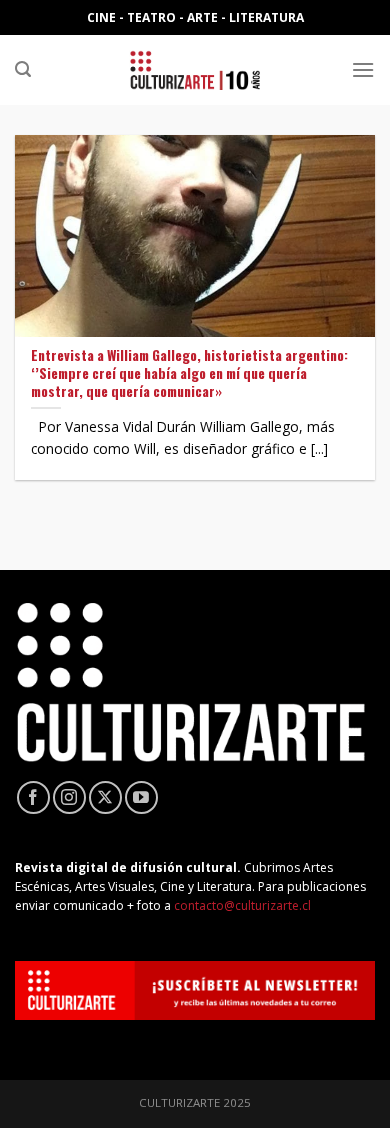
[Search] (23, 69)
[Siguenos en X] (105, 797)
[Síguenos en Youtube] (141, 797)
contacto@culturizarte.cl (242, 905)
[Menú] (363, 69)
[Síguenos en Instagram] (69, 797)
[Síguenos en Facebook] (33, 797)
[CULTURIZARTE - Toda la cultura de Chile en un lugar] (195, 70)
